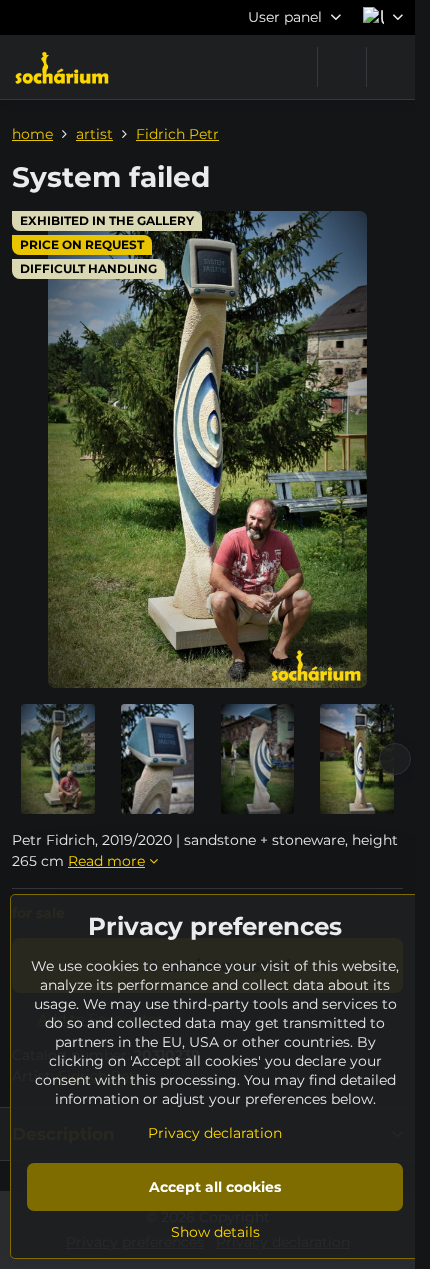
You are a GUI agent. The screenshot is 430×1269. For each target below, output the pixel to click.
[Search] (342, 67)
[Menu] (391, 67)
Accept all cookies (215, 1187)
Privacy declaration (215, 1133)
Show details (215, 1232)
